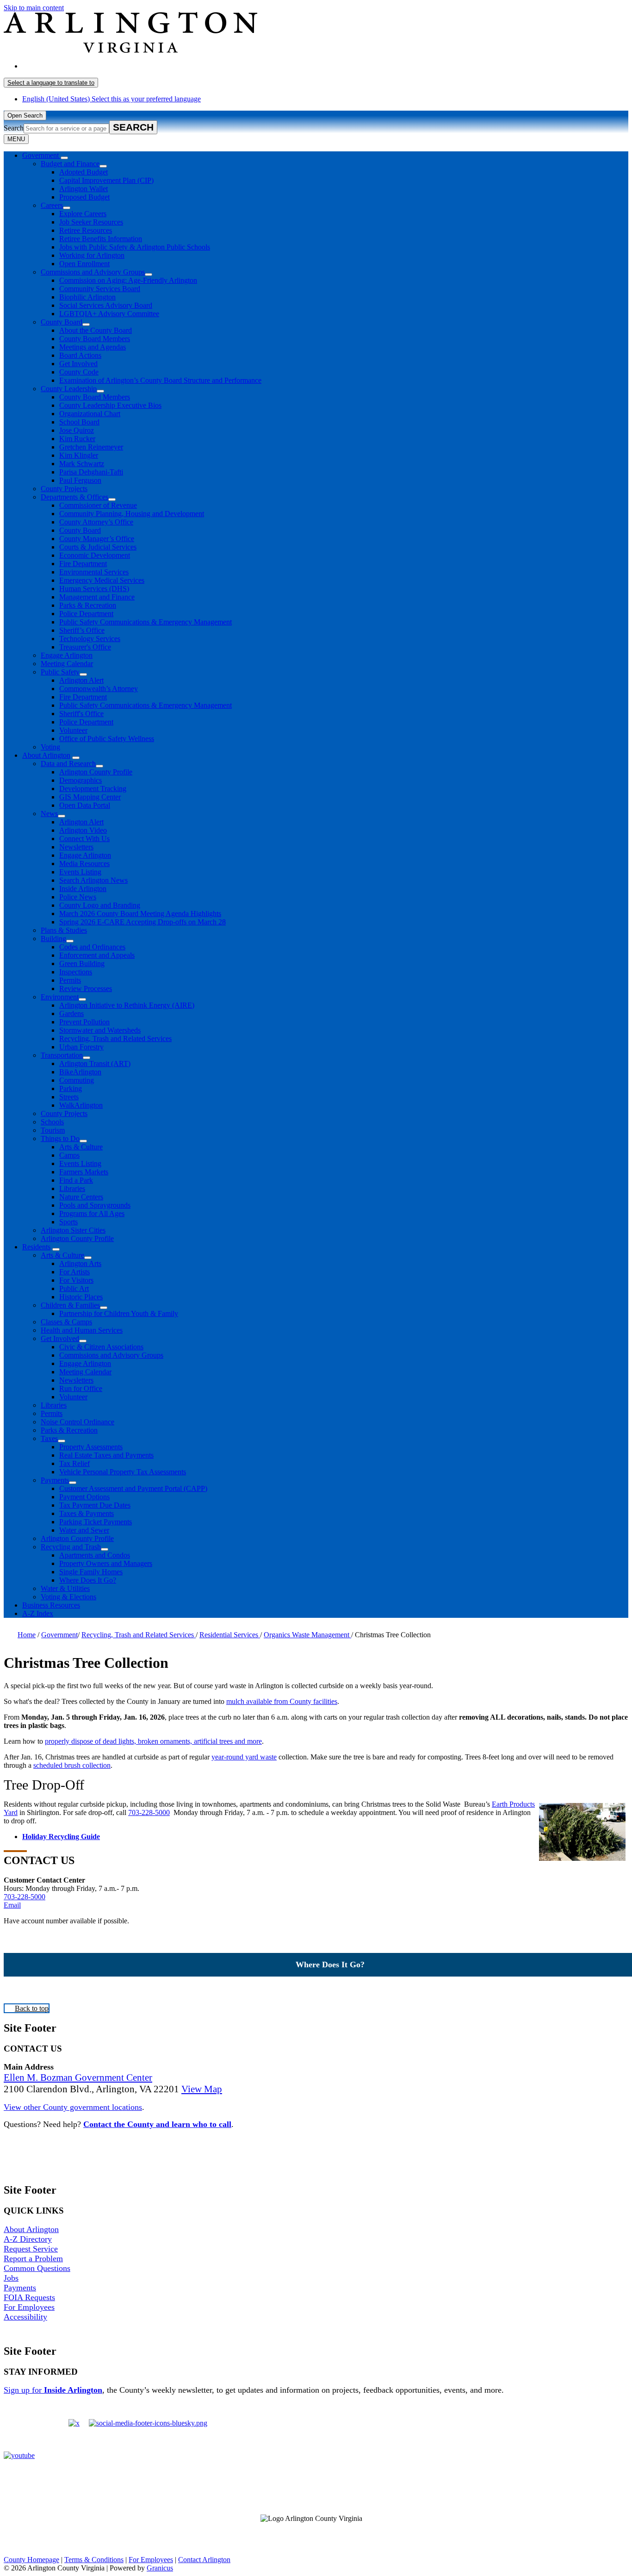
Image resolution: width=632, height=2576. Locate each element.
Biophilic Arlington (87, 297)
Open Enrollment (84, 264)
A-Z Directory (28, 2239)
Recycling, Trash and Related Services (115, 1039)
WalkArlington (81, 1105)
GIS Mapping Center (90, 797)
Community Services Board (100, 289)
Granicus (160, 2568)
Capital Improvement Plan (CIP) (106, 180)
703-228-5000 (149, 1812)
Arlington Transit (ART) (95, 1063)
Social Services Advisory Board (106, 305)
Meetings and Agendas (93, 347)
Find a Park (76, 1180)
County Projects (64, 489)
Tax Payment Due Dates (95, 1505)
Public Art (74, 1288)
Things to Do (60, 1138)
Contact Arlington (204, 2560)
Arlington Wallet (84, 189)
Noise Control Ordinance (77, 1422)
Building (53, 939)
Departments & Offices (74, 497)
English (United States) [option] (112, 99)
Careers (52, 205)
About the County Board (96, 330)
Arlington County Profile (96, 772)
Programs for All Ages (92, 1213)
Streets (69, 1097)
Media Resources (84, 864)
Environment (60, 997)
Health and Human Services (82, 1330)
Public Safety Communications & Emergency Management (146, 622)
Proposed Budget (84, 197)
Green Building (82, 964)
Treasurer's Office (85, 647)
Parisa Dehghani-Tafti (91, 472)
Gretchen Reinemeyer (91, 447)
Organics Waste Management (307, 1635)
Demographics (81, 780)
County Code (79, 372)
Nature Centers (81, 1197)
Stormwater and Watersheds (100, 1030)
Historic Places (81, 1297)
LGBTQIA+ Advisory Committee (109, 314)
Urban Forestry (81, 1047)
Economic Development (95, 555)
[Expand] (64, 158)
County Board (62, 322)
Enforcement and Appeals (97, 955)
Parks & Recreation (88, 605)
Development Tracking (93, 789)
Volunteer (73, 730)
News (49, 814)
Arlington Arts (80, 1263)
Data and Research (68, 764)
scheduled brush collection (72, 1765)
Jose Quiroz (77, 430)
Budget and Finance (70, 164)
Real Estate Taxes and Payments (106, 1455)
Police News (78, 897)
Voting (50, 747)
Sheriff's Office (81, 714)
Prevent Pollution (84, 1022)
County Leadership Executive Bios (110, 405)
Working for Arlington (92, 255)
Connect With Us (84, 839)
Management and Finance (97, 597)
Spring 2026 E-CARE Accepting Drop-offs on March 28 (143, 922)
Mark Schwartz (82, 464)
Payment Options (84, 1497)
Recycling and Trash (71, 1547)
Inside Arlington (83, 889)
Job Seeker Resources (91, 222)
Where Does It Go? (88, 1580)
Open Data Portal (85, 805)
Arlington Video (83, 830)
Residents (36, 1247)
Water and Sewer (84, 1530)
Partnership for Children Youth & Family (119, 1313)
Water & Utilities (65, 1588)
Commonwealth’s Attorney (99, 689)
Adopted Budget (84, 172)
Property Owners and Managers (106, 1563)
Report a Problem (33, 2258)
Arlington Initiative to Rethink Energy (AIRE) (127, 1005)
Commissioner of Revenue (98, 505)
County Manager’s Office (97, 539)
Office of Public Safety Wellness (107, 739)
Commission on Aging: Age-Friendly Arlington (128, 280)
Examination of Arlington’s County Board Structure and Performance (160, 380)
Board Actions (80, 355)
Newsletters (76, 847)
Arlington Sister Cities (73, 1230)
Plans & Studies (64, 930)
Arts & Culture (81, 1147)
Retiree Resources (86, 230)
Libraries (72, 1188)
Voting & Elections (68, 1597)
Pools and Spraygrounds (95, 1205)
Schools (52, 1122)
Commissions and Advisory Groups (93, 272)
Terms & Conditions (94, 2560)
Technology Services (90, 639)
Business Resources (51, 1605)
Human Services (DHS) (94, 589)
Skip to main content (34, 8)
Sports (68, 1222)
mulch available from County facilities (282, 1701)
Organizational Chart (90, 414)
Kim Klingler (79, 455)
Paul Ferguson (80, 480)
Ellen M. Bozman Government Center (78, 2077)
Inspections (76, 972)
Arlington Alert (81, 680)
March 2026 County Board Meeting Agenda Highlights (140, 914)
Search (14, 128)
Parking (71, 1088)
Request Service (31, 2249)
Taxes (49, 1438)
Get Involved (78, 364)
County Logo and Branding (100, 905)
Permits (70, 980)
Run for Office (81, 1388)
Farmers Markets (84, 1172)
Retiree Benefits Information (101, 239)
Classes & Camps (66, 1322)
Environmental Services (94, 572)
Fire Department (83, 564)
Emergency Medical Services (102, 580)
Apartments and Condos (95, 1555)
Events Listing (80, 872)
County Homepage (31, 2560)
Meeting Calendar (67, 664)
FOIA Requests (29, 2297)
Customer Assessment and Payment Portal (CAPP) (133, 1488)
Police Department (86, 614)
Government (59, 1635)
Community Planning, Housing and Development (132, 514)
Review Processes (86, 989)
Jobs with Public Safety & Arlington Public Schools (135, 247)
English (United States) (112, 66)
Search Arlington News (93, 880)
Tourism (53, 1130)
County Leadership (69, 389)
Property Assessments (91, 1447)
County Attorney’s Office (96, 522)
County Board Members (95, 339)
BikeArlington (80, 1072)
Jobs (11, 2278)
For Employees (29, 2307)
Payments (55, 1480)
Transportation (62, 1055)
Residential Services (230, 1635)
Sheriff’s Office (82, 630)
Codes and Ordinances (92, 947)
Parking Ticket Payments (96, 1522)
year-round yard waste (244, 1757)
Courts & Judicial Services (98, 547)
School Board (79, 422)
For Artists (74, 1272)
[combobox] (51, 83)
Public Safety (60, 672)
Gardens (71, 1014)
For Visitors (76, 1280)
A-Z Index (38, 1613)
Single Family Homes (91, 1572)
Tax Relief (74, 1463)
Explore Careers (83, 214)
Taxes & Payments (87, 1513)
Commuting (77, 1080)
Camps (69, 1155)
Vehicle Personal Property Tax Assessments (123, 1472)
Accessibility (25, 2317)
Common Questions (37, 2268)
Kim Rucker (77, 439)
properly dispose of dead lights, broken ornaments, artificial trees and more (153, 1741)
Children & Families (70, 1305)
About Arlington (46, 755)
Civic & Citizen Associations (101, 1347)
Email (12, 1905)
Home (27, 1635)
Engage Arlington (67, 655)
